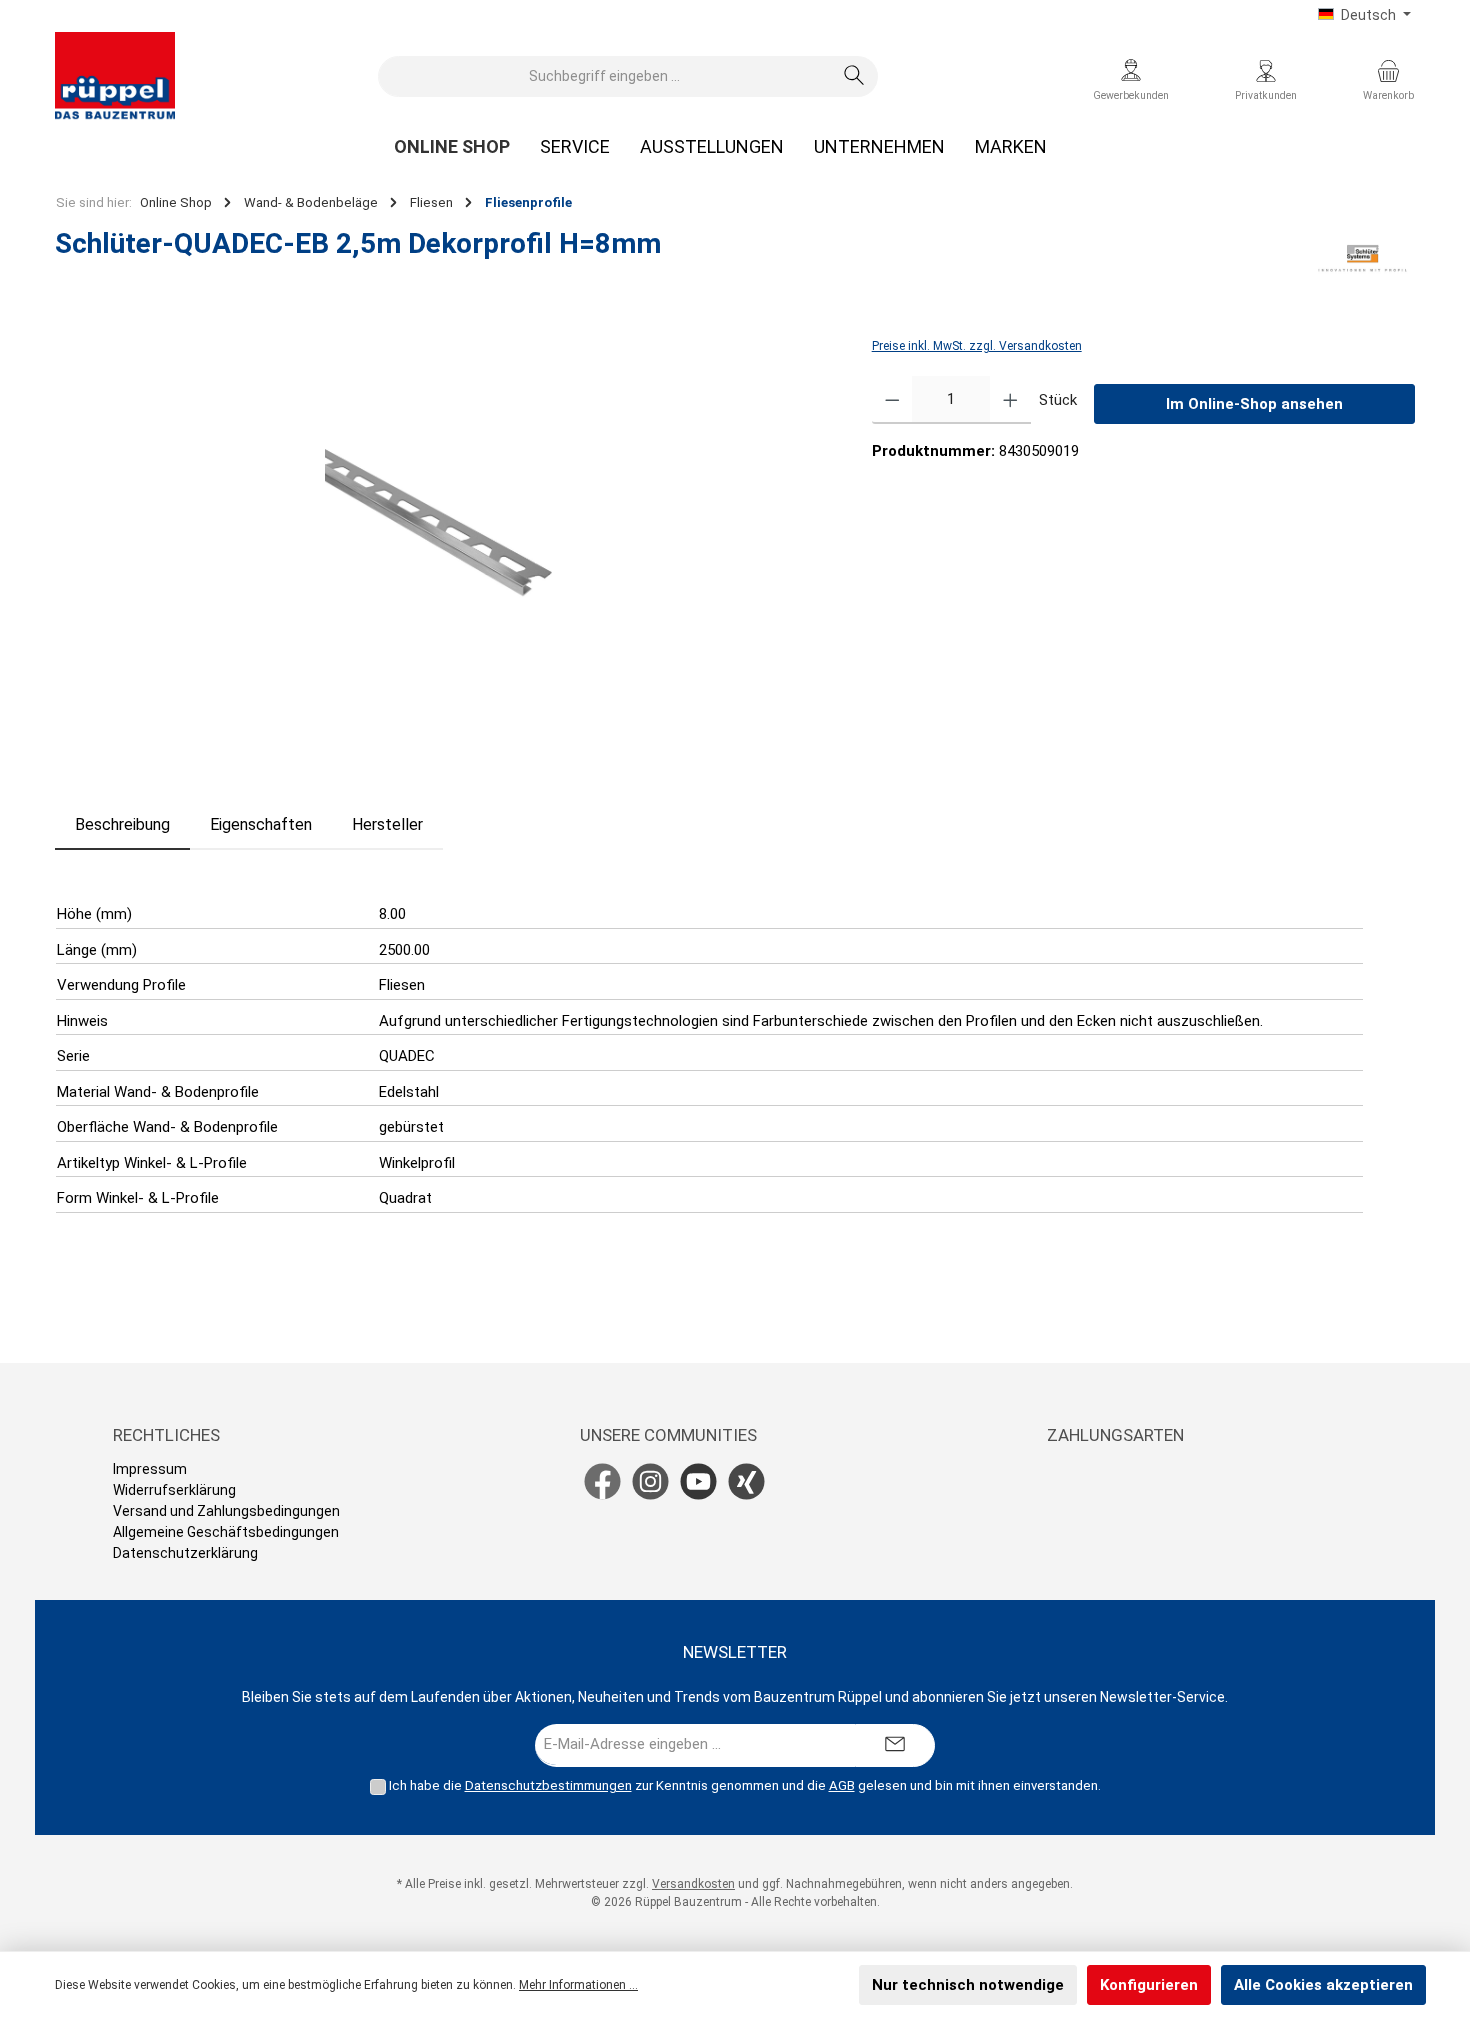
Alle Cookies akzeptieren (1323, 1985)
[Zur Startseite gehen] (115, 76)
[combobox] (605, 76)
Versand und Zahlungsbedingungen (226, 1511)
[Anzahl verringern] (892, 400)
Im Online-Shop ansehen (1254, 404)
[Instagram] (650, 1481)
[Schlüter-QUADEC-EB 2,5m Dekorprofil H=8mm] (443, 548)
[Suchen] (854, 76)
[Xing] (746, 1481)
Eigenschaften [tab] (261, 824)
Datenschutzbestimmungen (548, 1785)
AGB (842, 1785)
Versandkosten (693, 1884)
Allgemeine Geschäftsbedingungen (226, 1532)
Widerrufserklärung (174, 1490)
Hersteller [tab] (387, 824)
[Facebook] (602, 1481)
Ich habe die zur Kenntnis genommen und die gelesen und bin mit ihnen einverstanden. (745, 1785)
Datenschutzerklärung (185, 1553)
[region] (443, 549)
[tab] (122, 825)
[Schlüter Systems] (1362, 259)
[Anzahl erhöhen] (1010, 400)
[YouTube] (698, 1481)
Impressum (150, 1469)
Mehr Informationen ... (578, 1985)
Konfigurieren (1149, 1985)
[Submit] (895, 1745)
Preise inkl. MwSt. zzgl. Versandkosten (977, 346)
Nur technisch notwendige (968, 1985)
